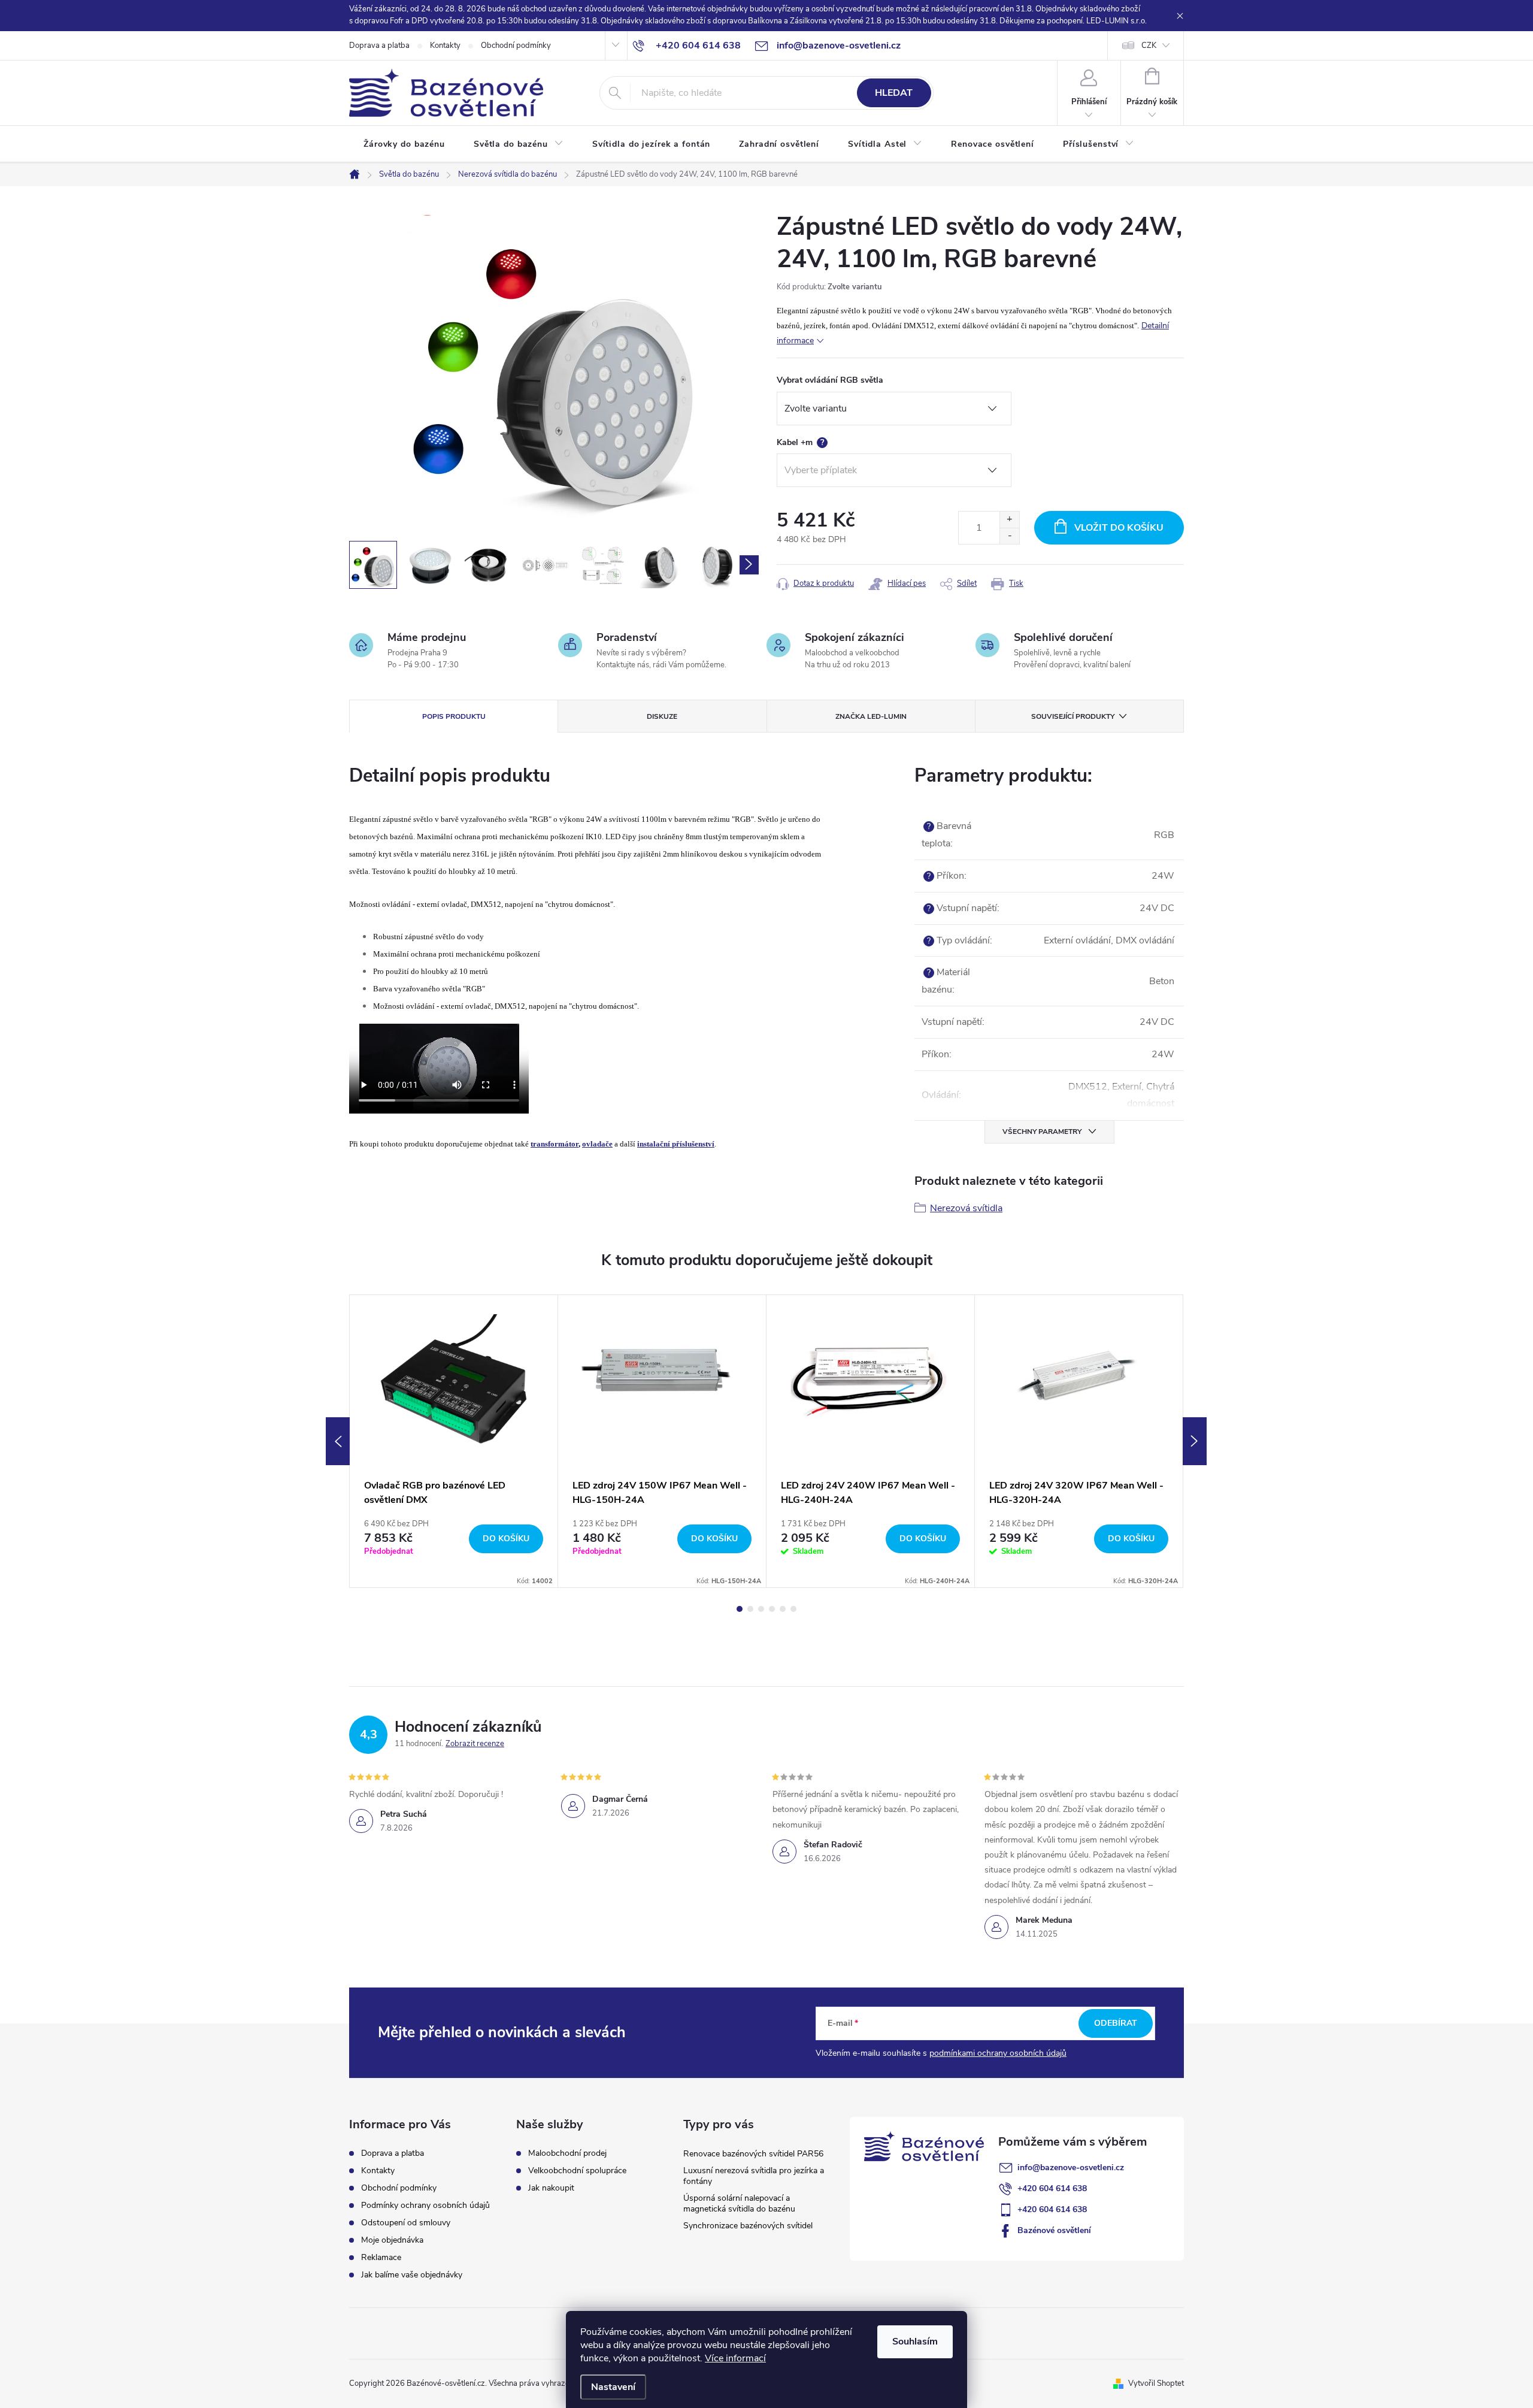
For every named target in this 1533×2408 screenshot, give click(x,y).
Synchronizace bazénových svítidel (748, 2226)
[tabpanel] (454, 1442)
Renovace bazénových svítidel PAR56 (753, 2154)
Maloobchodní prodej (567, 2153)
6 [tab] (793, 1609)
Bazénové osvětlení (1054, 2230)
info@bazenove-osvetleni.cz (1071, 2167)
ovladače (597, 1144)
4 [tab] (772, 1609)
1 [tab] (740, 1609)
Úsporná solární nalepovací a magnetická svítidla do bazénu (739, 2203)
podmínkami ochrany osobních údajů (998, 2053)
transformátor (555, 1144)
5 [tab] (783, 1609)
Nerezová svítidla (966, 1208)
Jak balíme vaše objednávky (412, 2275)
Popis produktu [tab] (454, 716)
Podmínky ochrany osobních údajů (425, 2205)
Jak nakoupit (551, 2188)
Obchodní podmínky (516, 46)
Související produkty (1073, 716)
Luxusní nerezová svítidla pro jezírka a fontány (754, 2176)
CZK (1149, 46)
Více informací (735, 2358)
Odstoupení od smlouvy (406, 2223)
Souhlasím (915, 2342)
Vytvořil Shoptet (1156, 2383)
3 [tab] (761, 1609)
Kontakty (445, 46)
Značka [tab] (871, 716)
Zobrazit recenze (475, 1744)
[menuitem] (404, 144)
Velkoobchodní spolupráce (577, 2171)
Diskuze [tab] (662, 716)
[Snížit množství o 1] (1009, 536)
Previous (338, 1441)
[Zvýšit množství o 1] (1009, 520)
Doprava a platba (379, 46)
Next (1195, 1441)
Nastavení (613, 2387)
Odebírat (1116, 2023)
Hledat (894, 93)
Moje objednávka (392, 2240)
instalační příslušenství (676, 1144)
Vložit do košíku (1119, 528)
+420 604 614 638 (1052, 2188)
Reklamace (381, 2257)
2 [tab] (750, 1609)
